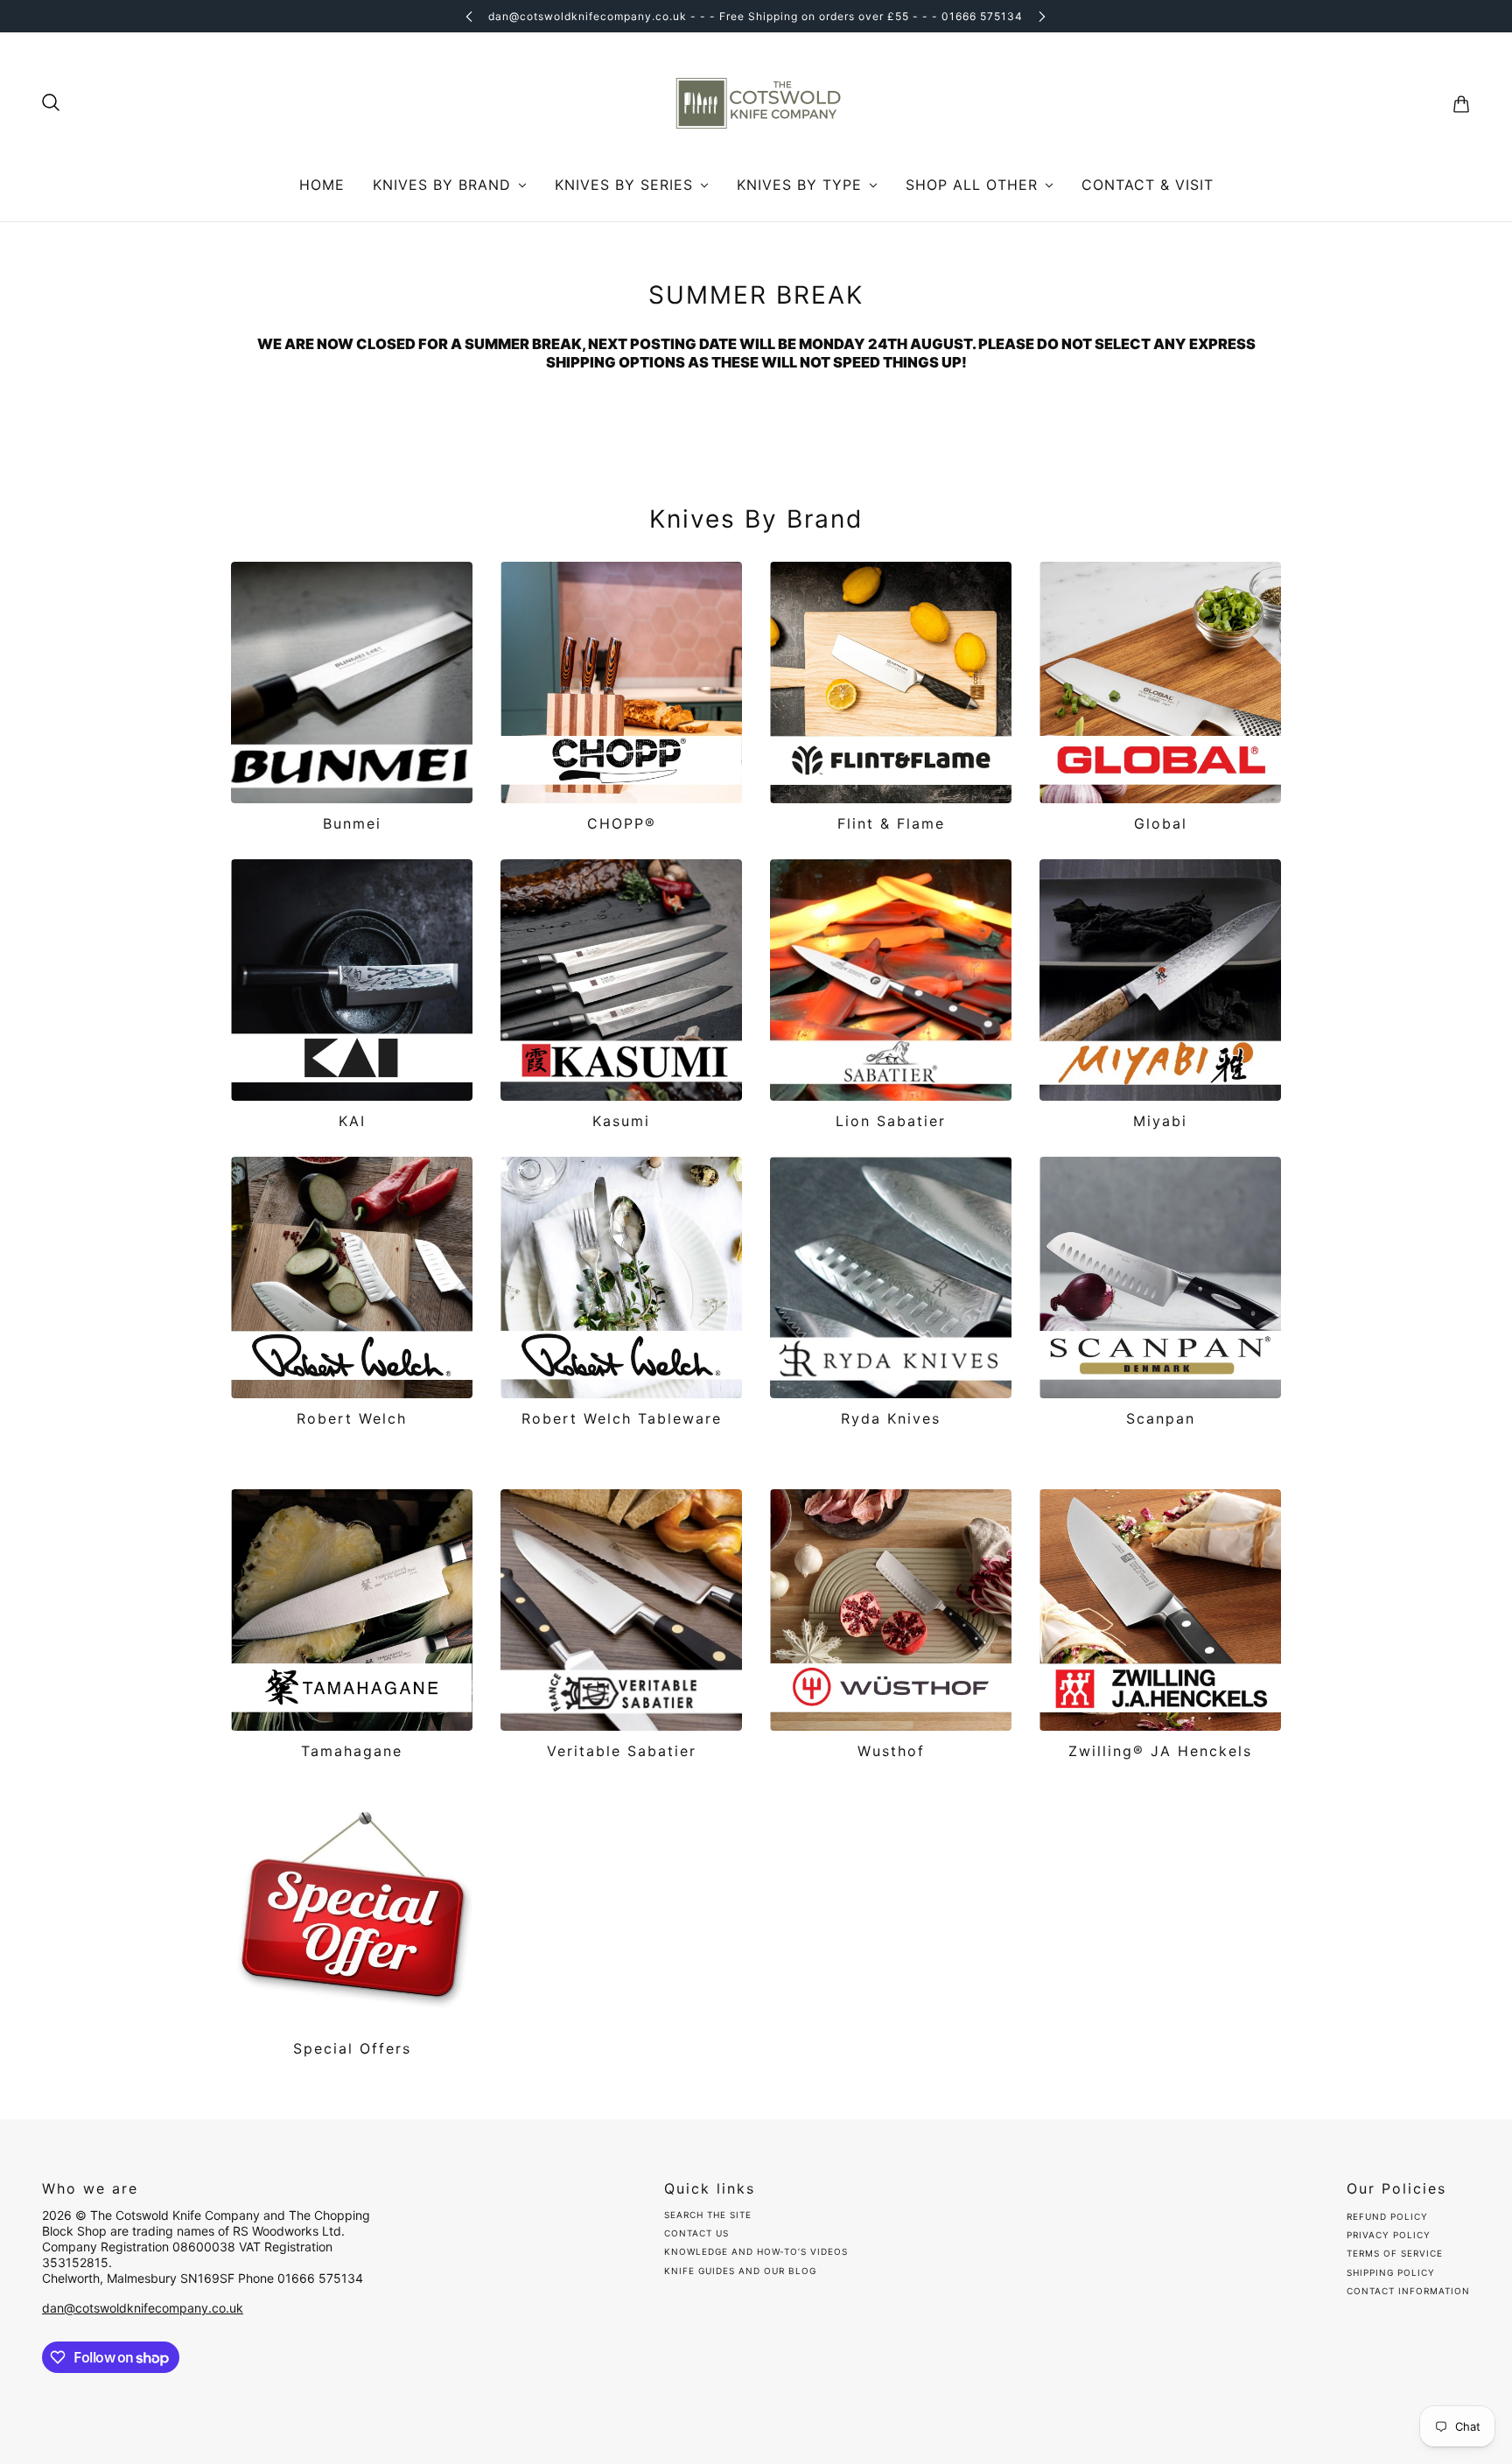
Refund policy (1387, 2216)
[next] (1042, 16)
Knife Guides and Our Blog (740, 2271)
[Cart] (1461, 104)
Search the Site (708, 2215)
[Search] (51, 102)
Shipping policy (1391, 2272)
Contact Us (696, 2233)
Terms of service (1395, 2253)
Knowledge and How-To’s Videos (756, 2251)
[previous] (469, 16)
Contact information (1408, 2291)
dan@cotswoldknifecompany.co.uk (143, 2308)
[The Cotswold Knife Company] (756, 104)
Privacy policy (1389, 2235)
